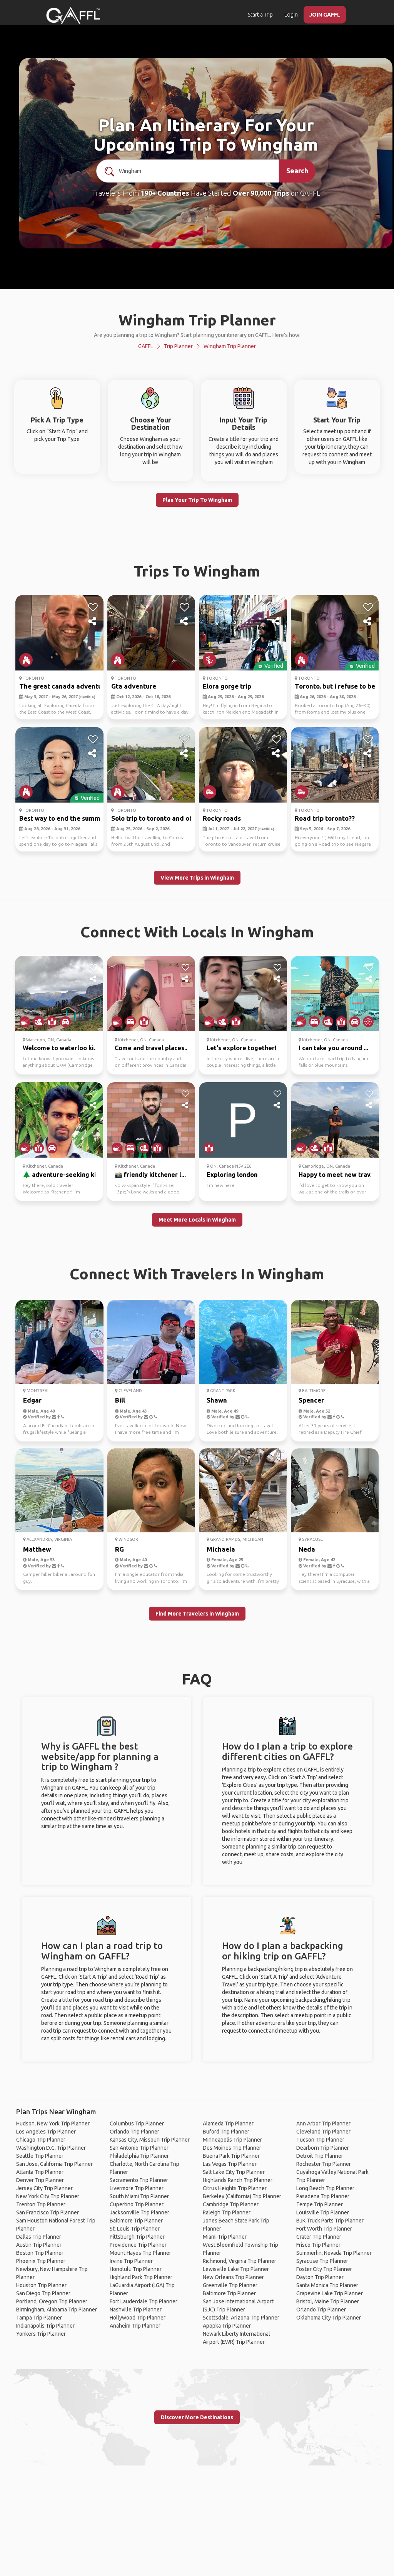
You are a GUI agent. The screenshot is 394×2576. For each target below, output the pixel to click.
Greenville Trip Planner (230, 2285)
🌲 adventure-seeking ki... (62, 1175)
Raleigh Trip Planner (227, 2212)
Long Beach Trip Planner (325, 2188)
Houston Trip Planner (41, 2285)
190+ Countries (165, 193)
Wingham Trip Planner (230, 346)
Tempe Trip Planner (320, 2204)
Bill (120, 1400)
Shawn (217, 1400)
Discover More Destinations (197, 2417)
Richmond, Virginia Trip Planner (240, 2261)
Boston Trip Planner (40, 2253)
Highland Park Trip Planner (141, 2277)
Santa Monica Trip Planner (327, 2285)
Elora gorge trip (227, 686)
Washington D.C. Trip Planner (51, 2148)
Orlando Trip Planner (134, 2132)
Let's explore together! (241, 1048)
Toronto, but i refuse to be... (337, 686)
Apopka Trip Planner (227, 2326)
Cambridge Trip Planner (231, 2204)
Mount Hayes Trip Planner (140, 2253)
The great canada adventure (64, 686)
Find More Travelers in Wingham (197, 1614)
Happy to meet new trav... (337, 1175)
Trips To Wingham (197, 571)
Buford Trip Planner (226, 2132)
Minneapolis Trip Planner (232, 2140)
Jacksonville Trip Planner (139, 2212)
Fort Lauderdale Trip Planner (144, 2301)
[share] (93, 622)
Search (297, 171)
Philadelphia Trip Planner (139, 2156)
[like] (93, 607)
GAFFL (146, 346)
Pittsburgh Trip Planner (137, 2237)
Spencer (311, 1400)
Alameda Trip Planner (228, 2123)
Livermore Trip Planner (137, 2188)
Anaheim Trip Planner (135, 2326)
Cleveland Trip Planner (323, 2132)
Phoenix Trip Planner (41, 2261)
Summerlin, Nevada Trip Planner (334, 2253)
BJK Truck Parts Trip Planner (330, 2221)
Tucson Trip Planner (320, 2140)
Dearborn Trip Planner (323, 2148)
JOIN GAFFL (325, 15)
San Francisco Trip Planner (48, 2212)
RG (119, 1549)
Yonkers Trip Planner (41, 2334)
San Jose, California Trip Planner (54, 2164)
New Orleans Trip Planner (233, 2277)
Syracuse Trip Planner (322, 2261)
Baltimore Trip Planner (136, 2221)
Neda (307, 1549)
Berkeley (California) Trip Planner (242, 2196)
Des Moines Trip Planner (232, 2148)
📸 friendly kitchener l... (150, 1175)
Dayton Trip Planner (320, 2277)
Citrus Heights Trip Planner (235, 2188)
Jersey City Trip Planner (44, 2188)
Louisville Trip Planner (323, 2212)
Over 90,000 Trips (261, 193)
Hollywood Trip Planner (138, 2318)
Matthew (37, 1549)
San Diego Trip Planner (43, 2293)
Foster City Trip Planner (324, 2269)
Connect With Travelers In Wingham (197, 1274)
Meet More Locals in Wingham (197, 1220)
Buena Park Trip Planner (231, 2156)
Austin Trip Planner (39, 2245)
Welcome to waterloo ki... (61, 1048)
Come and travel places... (152, 1048)
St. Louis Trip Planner (135, 2229)
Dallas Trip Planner (39, 2237)
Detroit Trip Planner (320, 2156)
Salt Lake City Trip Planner (234, 2172)
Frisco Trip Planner (318, 2245)
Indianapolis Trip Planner (45, 2326)
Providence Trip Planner (138, 2245)
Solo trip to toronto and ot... (154, 818)
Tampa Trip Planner (39, 2318)
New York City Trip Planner (48, 2196)
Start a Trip (260, 15)
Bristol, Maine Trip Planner (328, 2301)
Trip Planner (178, 346)
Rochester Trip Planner (324, 2164)
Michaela (221, 1549)
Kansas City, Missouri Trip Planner (150, 2140)
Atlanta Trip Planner (40, 2172)
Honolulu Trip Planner (136, 2269)
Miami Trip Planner (225, 2237)
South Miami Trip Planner (139, 2196)
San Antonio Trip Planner (139, 2148)
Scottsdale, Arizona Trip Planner (241, 2318)
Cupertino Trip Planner (137, 2204)
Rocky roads (222, 818)
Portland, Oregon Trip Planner (52, 2301)
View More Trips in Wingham (197, 878)
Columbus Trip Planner (137, 2123)
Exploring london (232, 1175)
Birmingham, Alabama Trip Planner (57, 2310)
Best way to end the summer (63, 818)
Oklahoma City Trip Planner (329, 2318)
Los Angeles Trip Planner (46, 2132)
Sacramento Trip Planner (139, 2180)
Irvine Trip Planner (131, 2261)
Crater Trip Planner (319, 2237)
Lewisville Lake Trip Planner (236, 2269)
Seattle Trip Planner (40, 2156)
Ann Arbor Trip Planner (323, 2123)
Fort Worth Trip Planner (324, 2229)
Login (291, 15)
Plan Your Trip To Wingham (197, 500)
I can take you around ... (333, 1048)
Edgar (32, 1400)
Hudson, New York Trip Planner (53, 2123)
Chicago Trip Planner (41, 2140)
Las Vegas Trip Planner (230, 2164)
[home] (73, 15)
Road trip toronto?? (325, 818)
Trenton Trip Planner (41, 2204)
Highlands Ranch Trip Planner (238, 2180)
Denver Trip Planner (40, 2180)
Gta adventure (134, 686)
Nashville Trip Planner (136, 2310)
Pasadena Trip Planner (323, 2196)
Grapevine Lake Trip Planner (330, 2293)
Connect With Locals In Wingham (197, 932)
